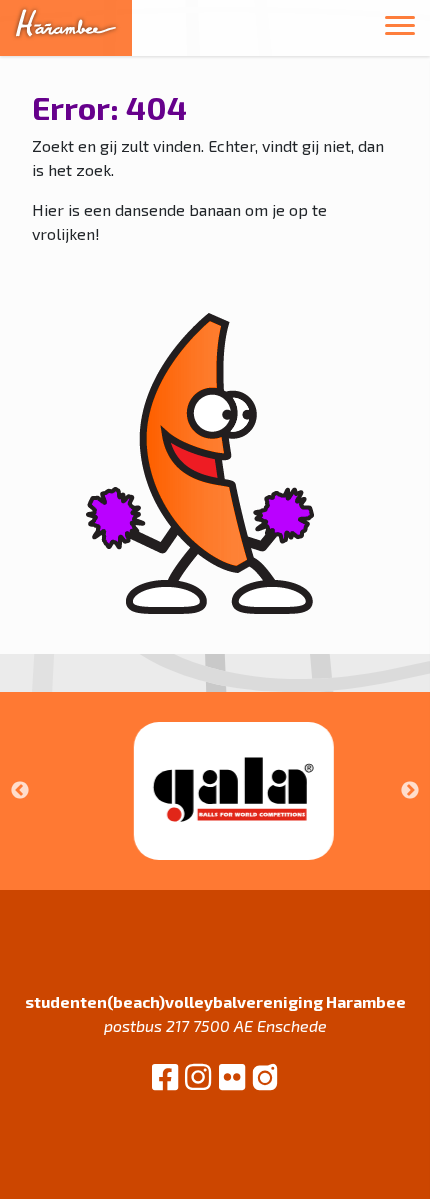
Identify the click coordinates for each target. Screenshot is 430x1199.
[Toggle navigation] (400, 28)
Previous (20, 791)
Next (410, 791)
